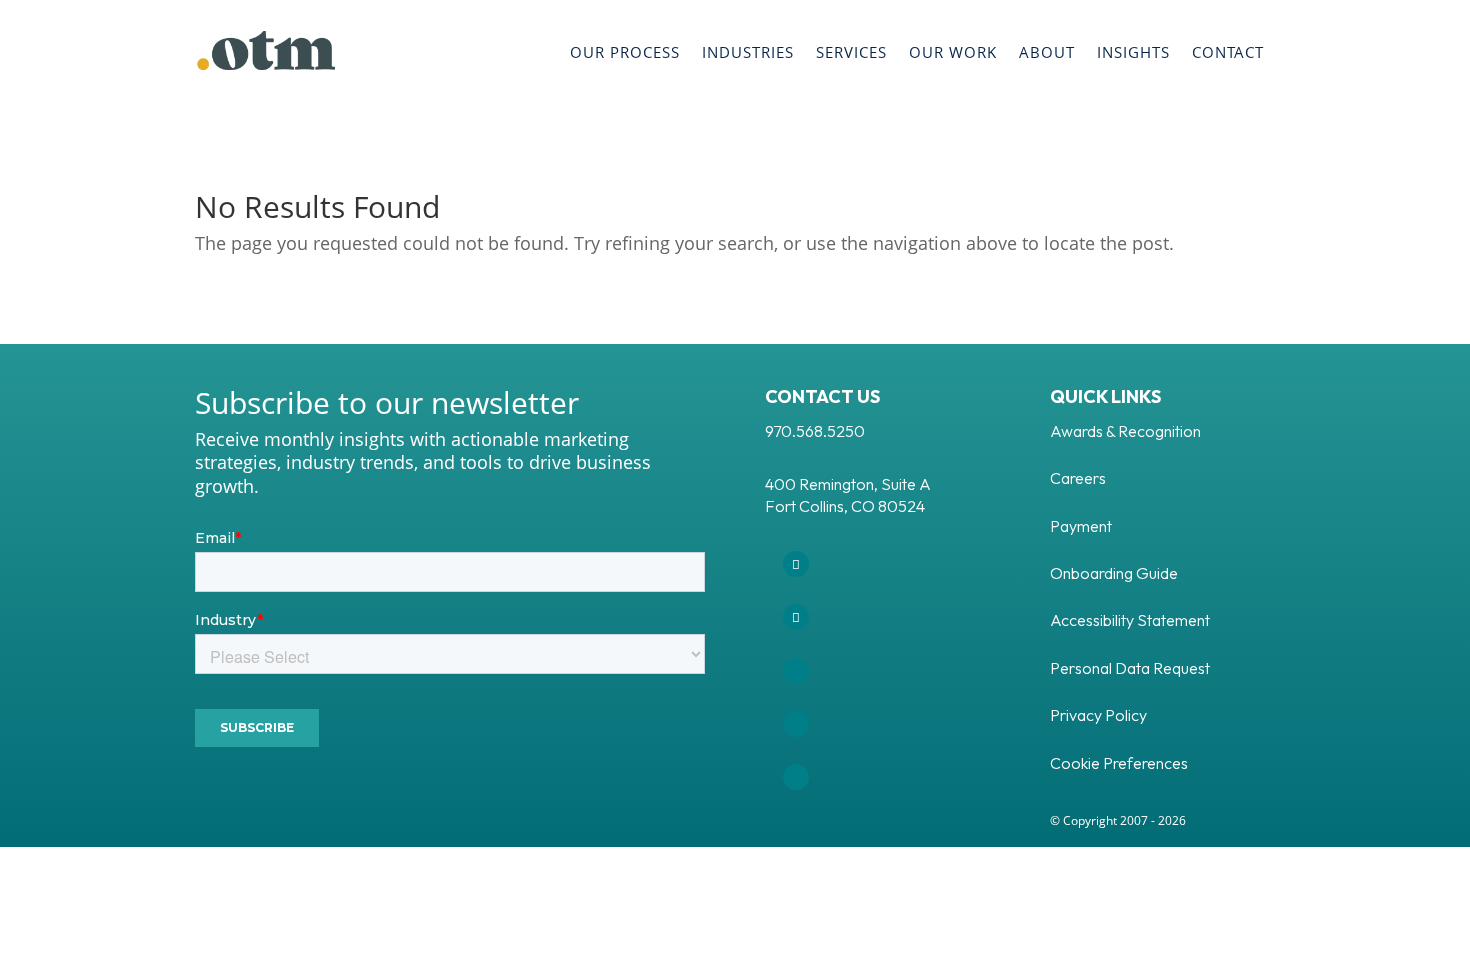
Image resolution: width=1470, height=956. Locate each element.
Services (851, 52)
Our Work (953, 52)
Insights (1133, 52)
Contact (1228, 52)
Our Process (625, 52)
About (1047, 52)
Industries (748, 52)
